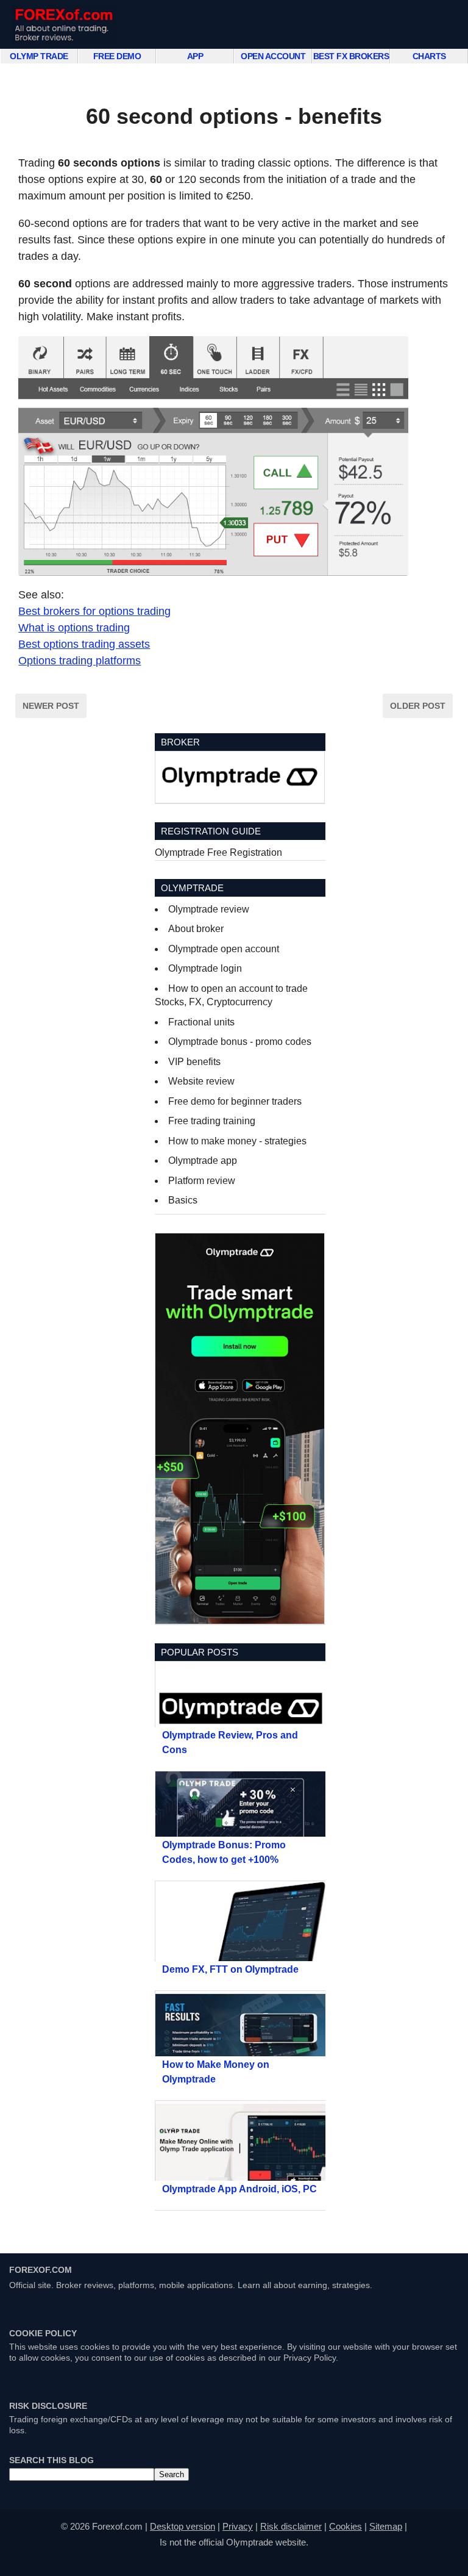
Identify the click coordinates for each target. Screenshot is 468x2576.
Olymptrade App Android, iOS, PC (239, 2189)
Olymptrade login (205, 968)
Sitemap (386, 2526)
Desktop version (183, 2526)
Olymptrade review (209, 909)
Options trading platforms (80, 661)
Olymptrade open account (224, 949)
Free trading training (212, 1121)
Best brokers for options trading (94, 611)
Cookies (346, 2526)
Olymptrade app (203, 1161)
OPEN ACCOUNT (273, 56)
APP (195, 56)
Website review (201, 1081)
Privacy (238, 2526)
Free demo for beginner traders (235, 1101)
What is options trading (74, 628)
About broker (196, 929)
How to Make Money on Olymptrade (216, 2072)
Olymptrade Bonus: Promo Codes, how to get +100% (224, 1852)
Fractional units (201, 1022)
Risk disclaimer (291, 2526)
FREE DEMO (117, 56)
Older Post (418, 706)
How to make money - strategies (237, 1141)
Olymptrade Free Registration (218, 852)
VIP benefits (194, 1062)
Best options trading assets (84, 644)
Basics (183, 1200)
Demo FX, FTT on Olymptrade (230, 1969)
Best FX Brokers (351, 56)
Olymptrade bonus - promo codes (240, 1042)
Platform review (202, 1181)
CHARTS (429, 56)
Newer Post (51, 706)
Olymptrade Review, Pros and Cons (230, 1742)
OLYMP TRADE (39, 56)
